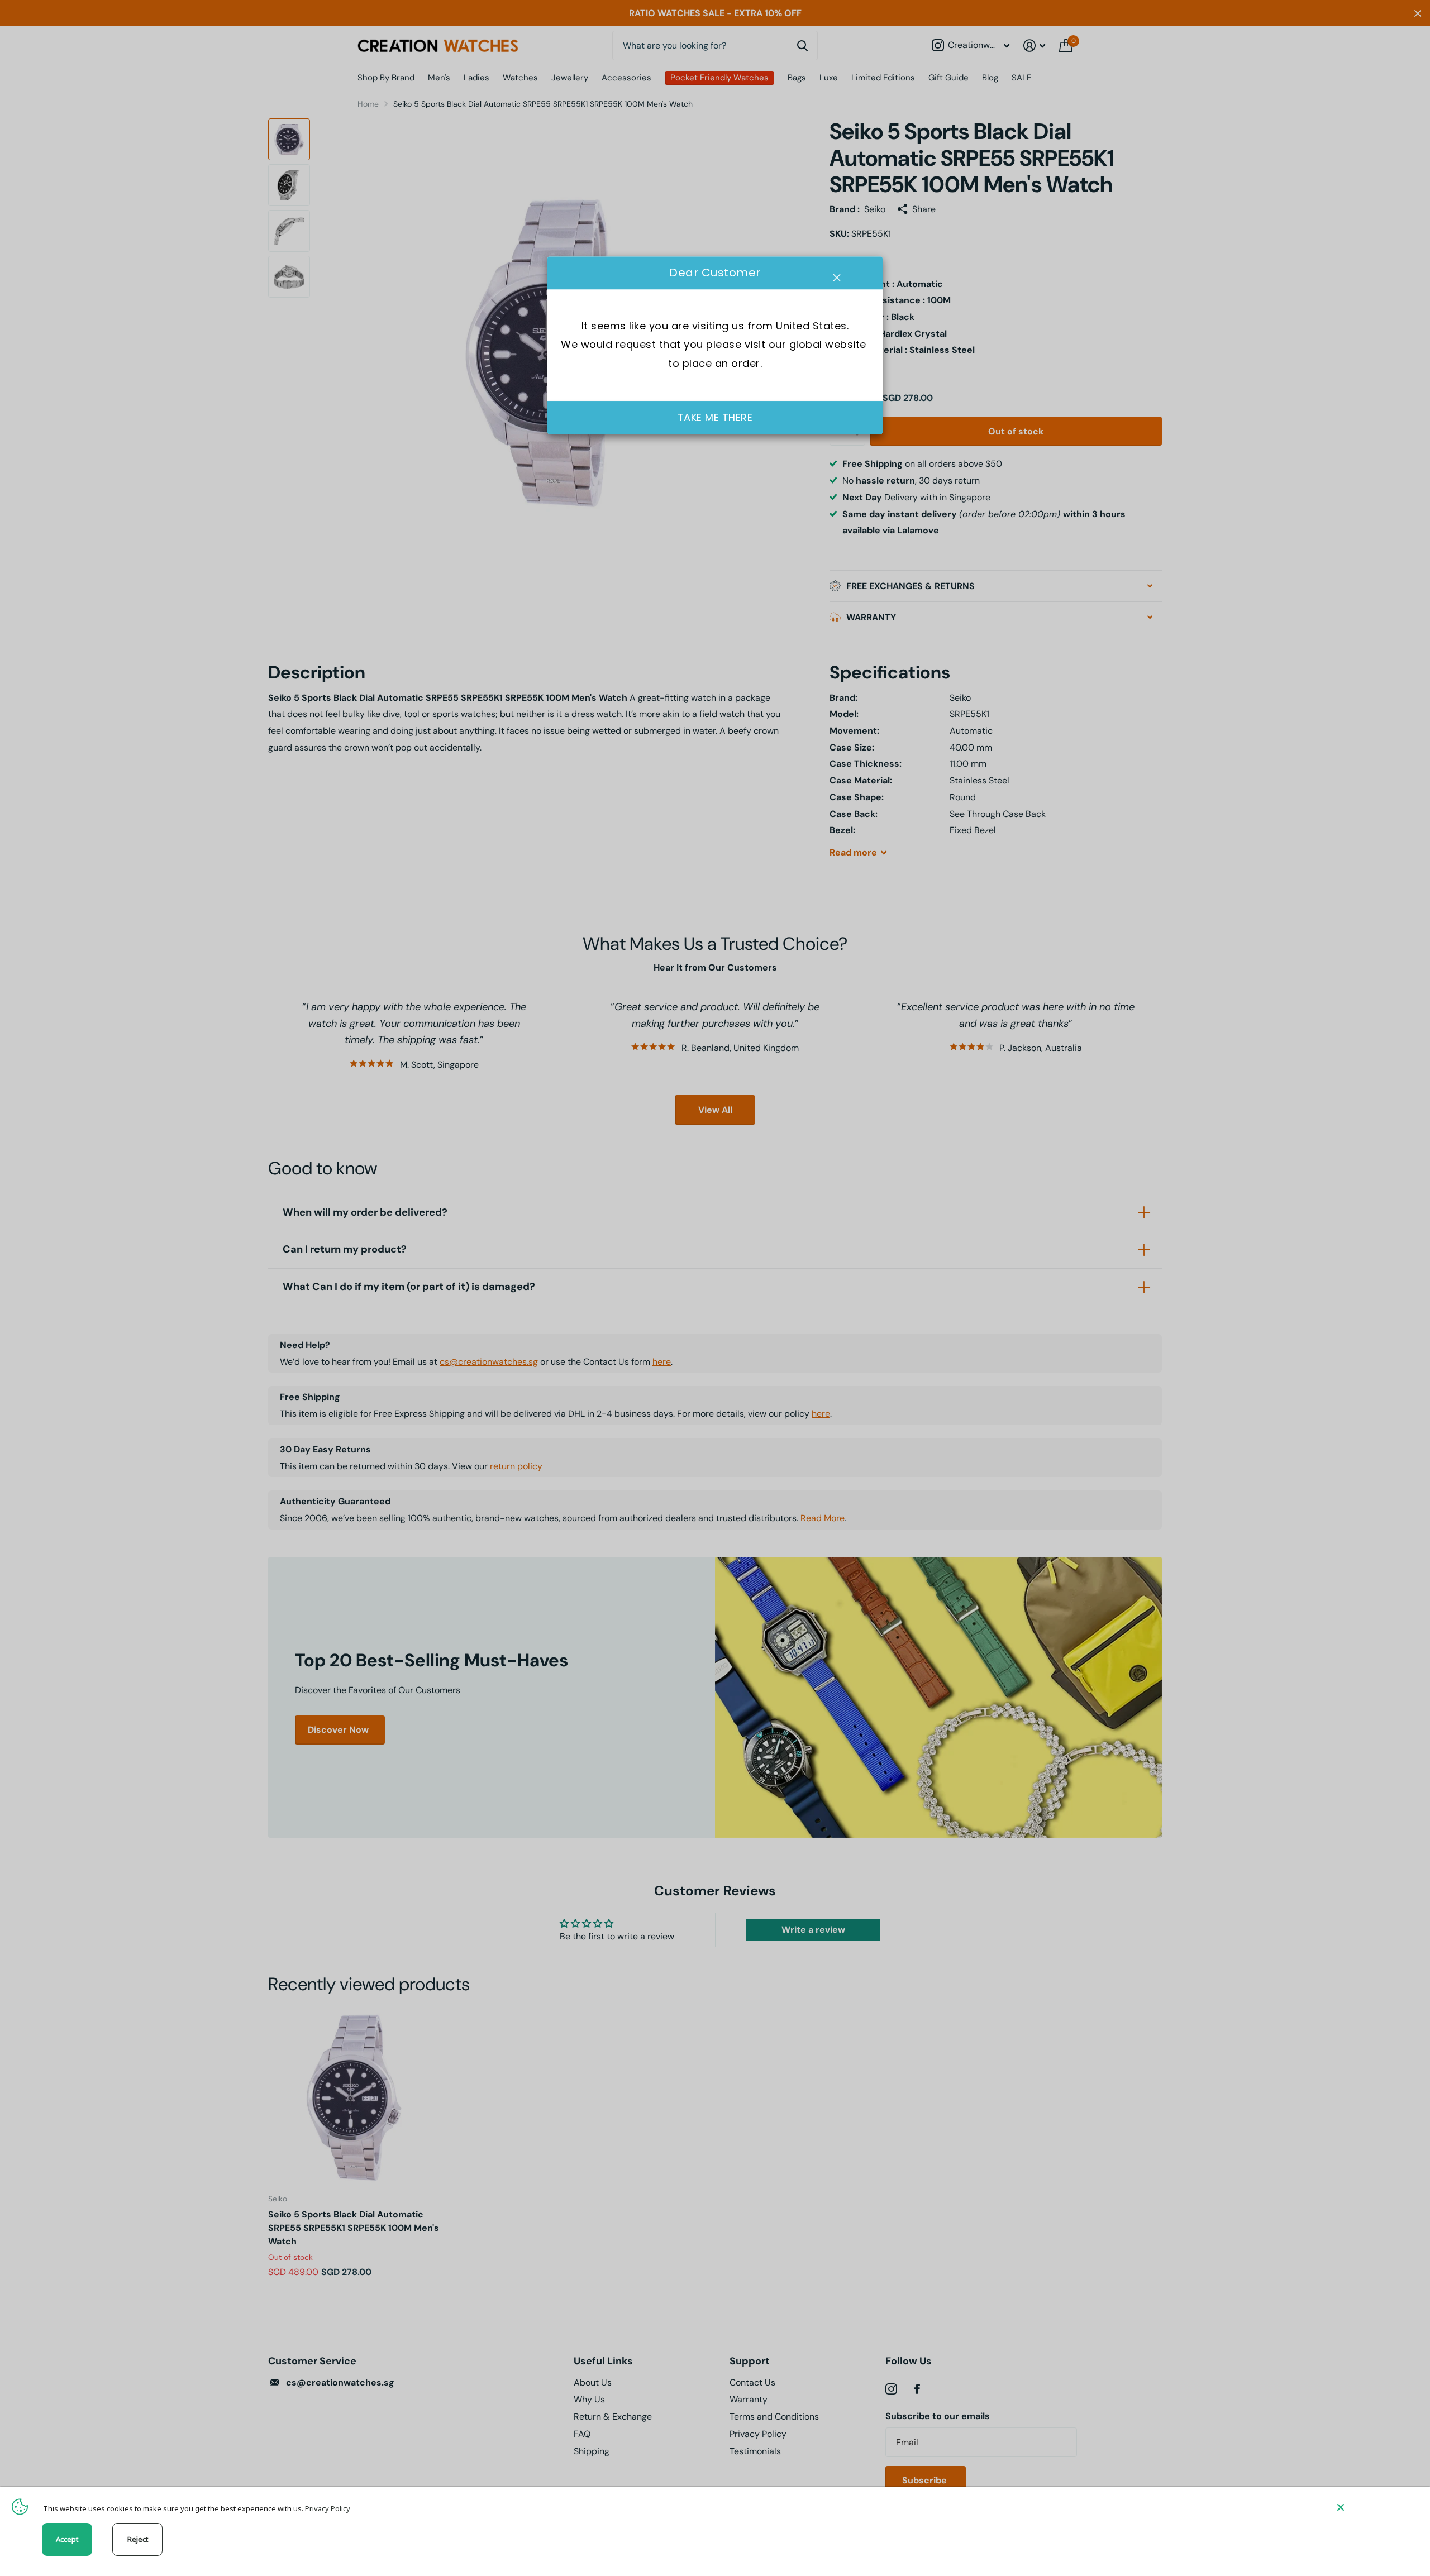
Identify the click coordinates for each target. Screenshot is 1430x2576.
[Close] (1375, 2507)
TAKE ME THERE (715, 417)
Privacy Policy (328, 2508)
